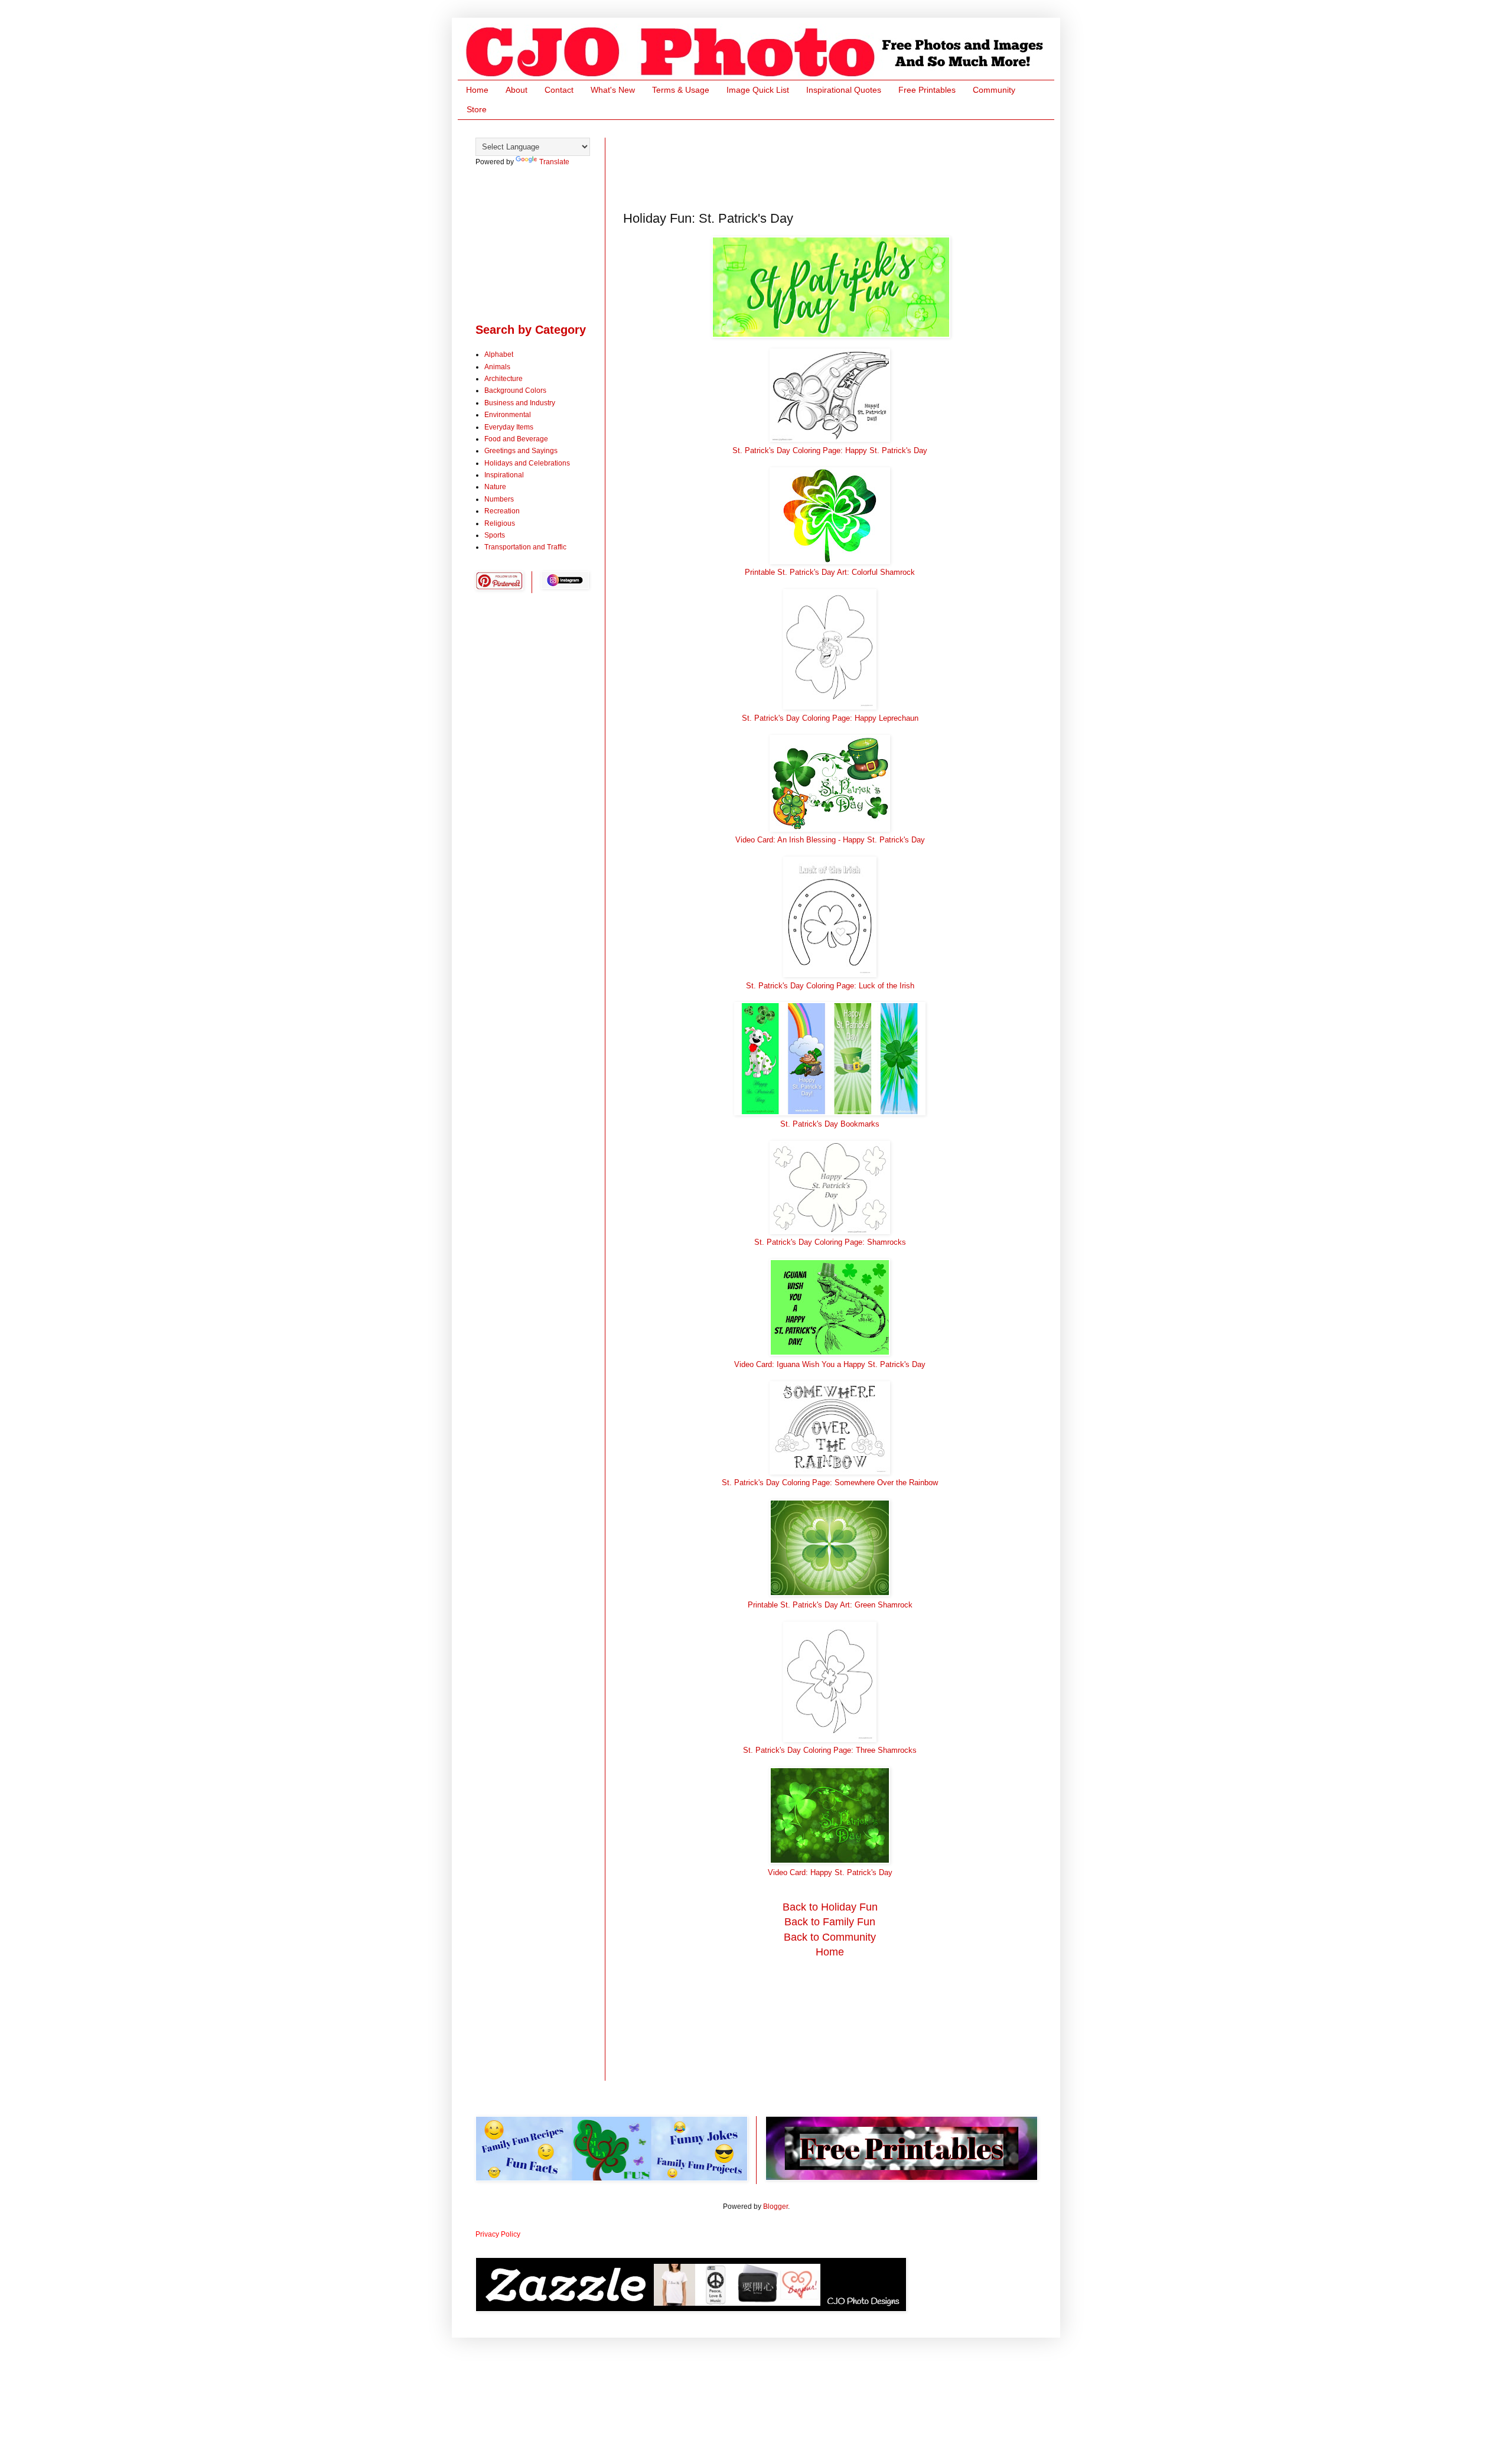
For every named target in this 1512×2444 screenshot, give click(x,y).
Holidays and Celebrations (527, 463)
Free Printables (927, 90)
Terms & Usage (681, 90)
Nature (495, 487)
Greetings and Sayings (521, 451)
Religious (500, 523)
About (517, 90)
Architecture (504, 379)
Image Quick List (758, 90)
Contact (559, 90)
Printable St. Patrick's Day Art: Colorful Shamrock (830, 572)
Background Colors (515, 390)
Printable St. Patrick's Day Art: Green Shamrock (830, 1605)
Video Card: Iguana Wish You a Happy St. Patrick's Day (830, 1364)
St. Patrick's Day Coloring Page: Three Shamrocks (830, 1750)
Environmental (508, 415)
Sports (495, 535)
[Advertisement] (838, 164)
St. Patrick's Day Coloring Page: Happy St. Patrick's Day (830, 450)
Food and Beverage (516, 439)
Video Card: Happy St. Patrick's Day (830, 1872)
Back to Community (830, 1937)
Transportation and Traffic (525, 547)
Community (994, 90)
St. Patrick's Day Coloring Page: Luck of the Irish (830, 986)
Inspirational (504, 475)
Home (477, 90)
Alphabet (499, 354)
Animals (497, 367)
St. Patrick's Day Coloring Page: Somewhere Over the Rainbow (830, 1483)
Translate (554, 162)
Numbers (499, 499)
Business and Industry (520, 403)
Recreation (502, 511)
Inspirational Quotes (844, 90)
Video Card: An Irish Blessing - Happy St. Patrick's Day (830, 840)
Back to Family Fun (830, 1922)
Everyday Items (509, 427)
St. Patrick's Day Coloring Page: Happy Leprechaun (830, 718)
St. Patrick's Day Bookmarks (830, 1124)
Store (477, 109)
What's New (613, 90)
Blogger (775, 2207)
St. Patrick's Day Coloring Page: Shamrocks (830, 1242)
